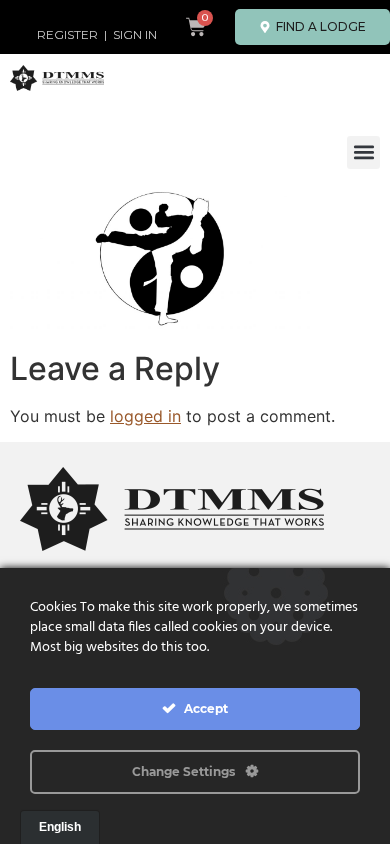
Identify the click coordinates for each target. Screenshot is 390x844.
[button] (363, 152)
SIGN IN (135, 34)
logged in (145, 416)
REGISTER (67, 34)
